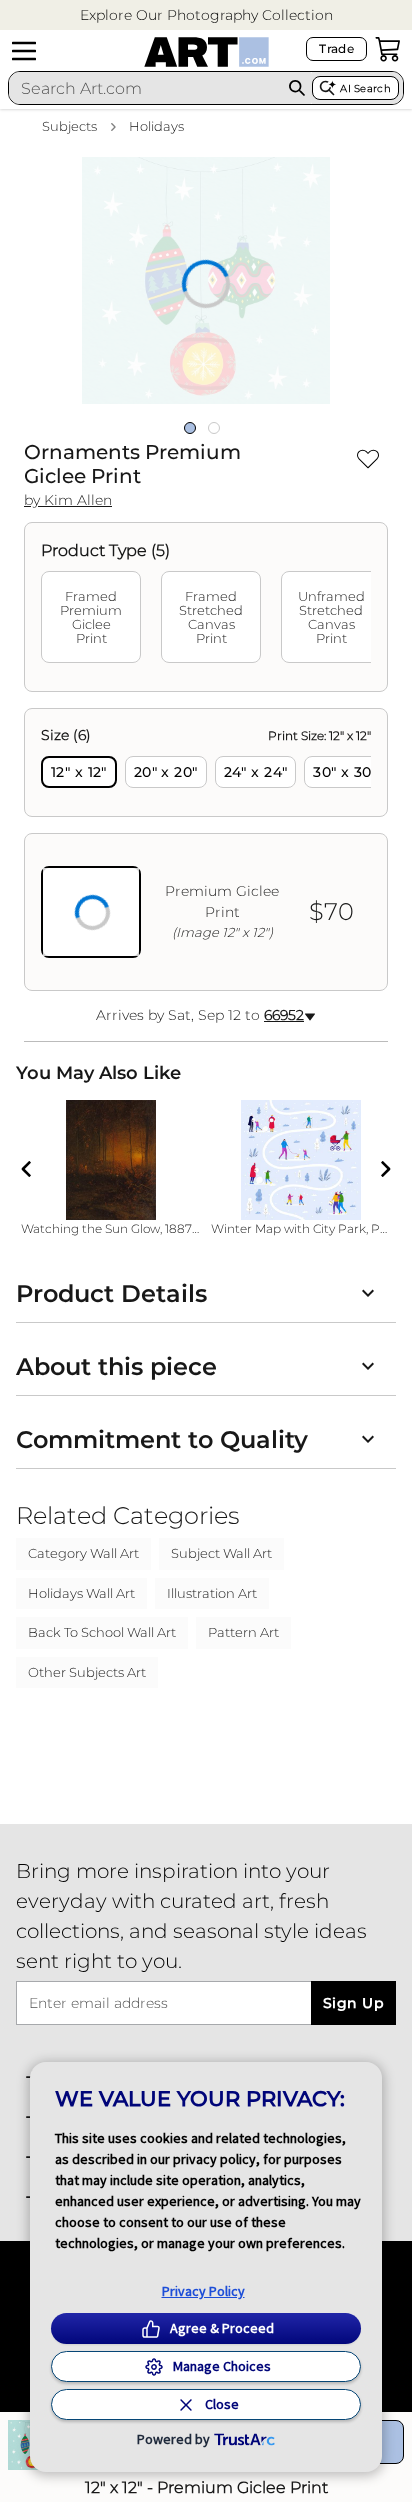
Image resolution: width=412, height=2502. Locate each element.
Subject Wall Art (221, 1553)
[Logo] (206, 52)
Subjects (69, 126)
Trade (336, 48)
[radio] (79, 772)
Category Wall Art (83, 1553)
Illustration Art (212, 1593)
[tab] (91, 617)
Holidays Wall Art (81, 1593)
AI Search (365, 88)
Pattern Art (243, 1632)
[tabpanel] (206, 849)
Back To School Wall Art (102, 1632)
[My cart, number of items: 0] (388, 49)
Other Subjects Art (87, 1672)
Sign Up (353, 2003)
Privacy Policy (203, 2291)
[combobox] (145, 88)
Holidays (156, 126)
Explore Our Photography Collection (206, 15)
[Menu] (24, 51)
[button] (206, 15)
